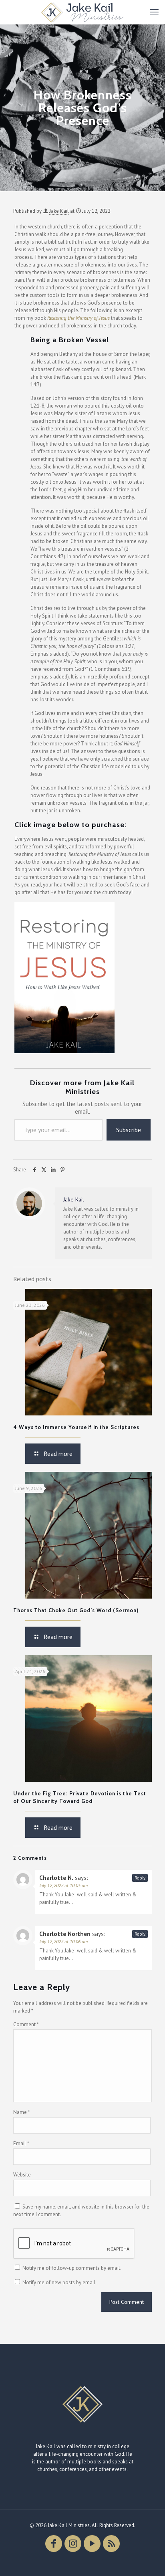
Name (22, 2112)
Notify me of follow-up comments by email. (72, 2268)
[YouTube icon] (92, 2544)
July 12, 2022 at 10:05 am (63, 1885)
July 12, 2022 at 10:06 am (63, 1941)
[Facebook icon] (54, 2544)
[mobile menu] (154, 12)
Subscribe (129, 1130)
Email (21, 2143)
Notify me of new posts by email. (59, 2282)
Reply (140, 1878)
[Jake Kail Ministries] (82, 12)
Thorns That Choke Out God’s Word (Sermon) (76, 1610)
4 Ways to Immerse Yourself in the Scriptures (76, 1427)
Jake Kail (59, 211)
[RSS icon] (111, 2544)
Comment (26, 2024)
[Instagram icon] (73, 2544)
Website (22, 2175)
